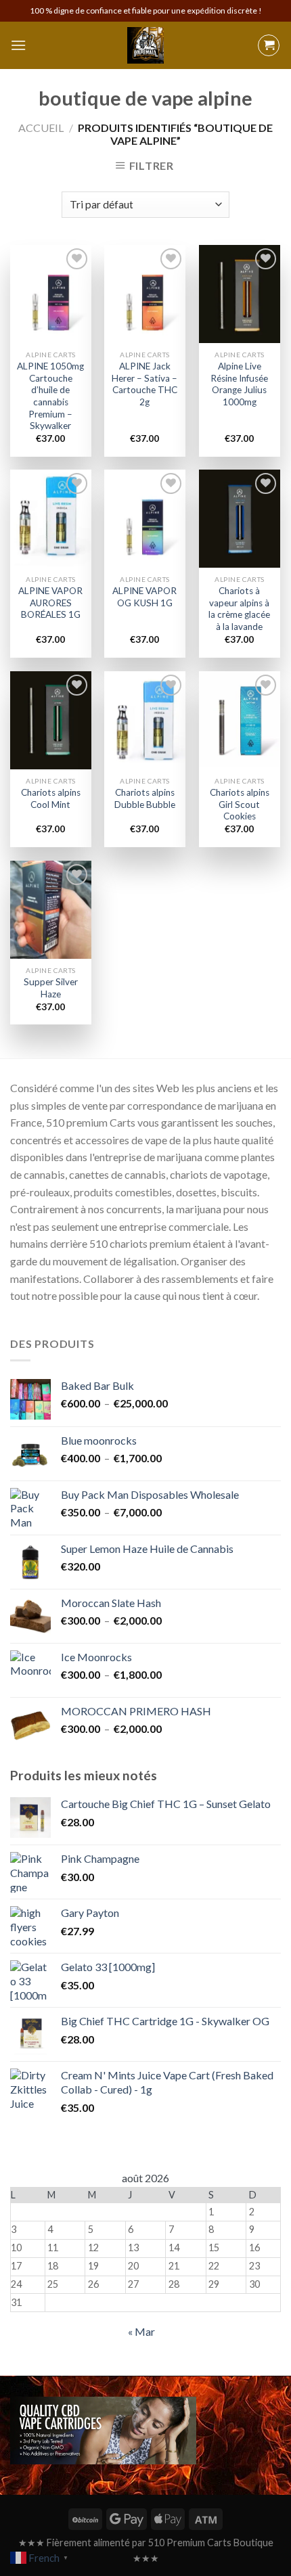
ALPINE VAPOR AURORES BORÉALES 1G (50, 603)
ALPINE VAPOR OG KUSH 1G (144, 597)
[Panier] (269, 45)
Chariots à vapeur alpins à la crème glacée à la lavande (239, 609)
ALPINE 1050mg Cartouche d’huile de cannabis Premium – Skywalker (50, 396)
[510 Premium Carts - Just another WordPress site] (145, 45)
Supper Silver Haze (51, 988)
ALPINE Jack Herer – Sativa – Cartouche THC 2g (144, 384)
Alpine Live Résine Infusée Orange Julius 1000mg (239, 384)
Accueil (41, 128)
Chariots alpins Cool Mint (51, 798)
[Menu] (18, 45)
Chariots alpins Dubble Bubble (145, 798)
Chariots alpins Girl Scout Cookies (240, 804)
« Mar (141, 2331)
